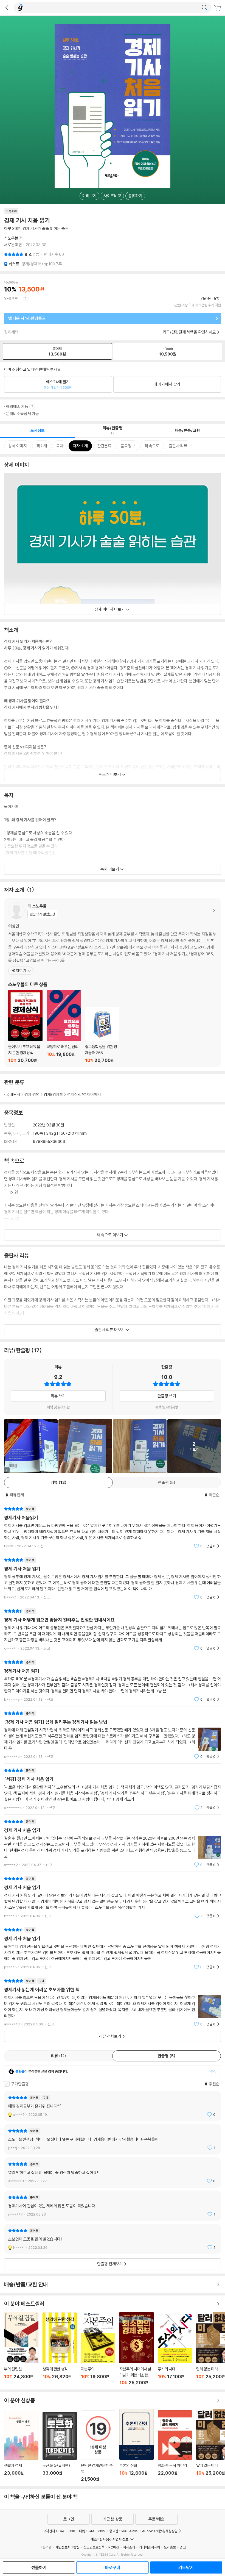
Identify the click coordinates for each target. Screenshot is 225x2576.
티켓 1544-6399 (92, 2531)
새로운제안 (13, 245)
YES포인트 (13, 299)
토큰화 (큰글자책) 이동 (60, 2447)
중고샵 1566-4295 (124, 2531)
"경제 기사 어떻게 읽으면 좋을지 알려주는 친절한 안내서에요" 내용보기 (113, 1630)
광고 (183, 2547)
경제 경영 (32, 1094)
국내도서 (13, 1094)
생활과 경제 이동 (21, 2446)
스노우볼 (11, 238)
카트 (218, 8)
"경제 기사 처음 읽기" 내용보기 (113, 1579)
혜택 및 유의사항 (58, 1407)
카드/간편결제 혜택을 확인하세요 (189, 332)
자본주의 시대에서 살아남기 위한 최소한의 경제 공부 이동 (137, 2349)
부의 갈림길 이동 (21, 2349)
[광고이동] (204, 8)
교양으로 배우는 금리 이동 (64, 1026)
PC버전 (114, 2547)
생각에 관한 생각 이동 (60, 2349)
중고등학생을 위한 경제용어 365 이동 (102, 1035)
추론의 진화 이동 (137, 2445)
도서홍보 (170, 2547)
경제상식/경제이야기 (84, 1094)
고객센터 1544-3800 (59, 2531)
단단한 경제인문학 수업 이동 (98, 2446)
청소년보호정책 (94, 2547)
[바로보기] (85, 1446)
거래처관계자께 (149, 2547)
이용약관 (46, 2547)
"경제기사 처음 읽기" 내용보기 (113, 1681)
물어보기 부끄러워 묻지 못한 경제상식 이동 (25, 1026)
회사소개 (129, 2547)
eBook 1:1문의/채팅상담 (160, 2531)
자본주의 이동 (98, 2349)
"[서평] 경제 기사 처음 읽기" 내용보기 (113, 1789)
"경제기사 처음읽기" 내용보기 (113, 1527)
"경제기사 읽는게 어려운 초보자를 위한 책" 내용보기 (113, 2002)
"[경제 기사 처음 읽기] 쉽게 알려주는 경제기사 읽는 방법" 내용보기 (113, 1735)
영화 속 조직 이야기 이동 (175, 2446)
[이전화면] (7, 8)
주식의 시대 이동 (175, 2350)
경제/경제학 (53, 1094)
